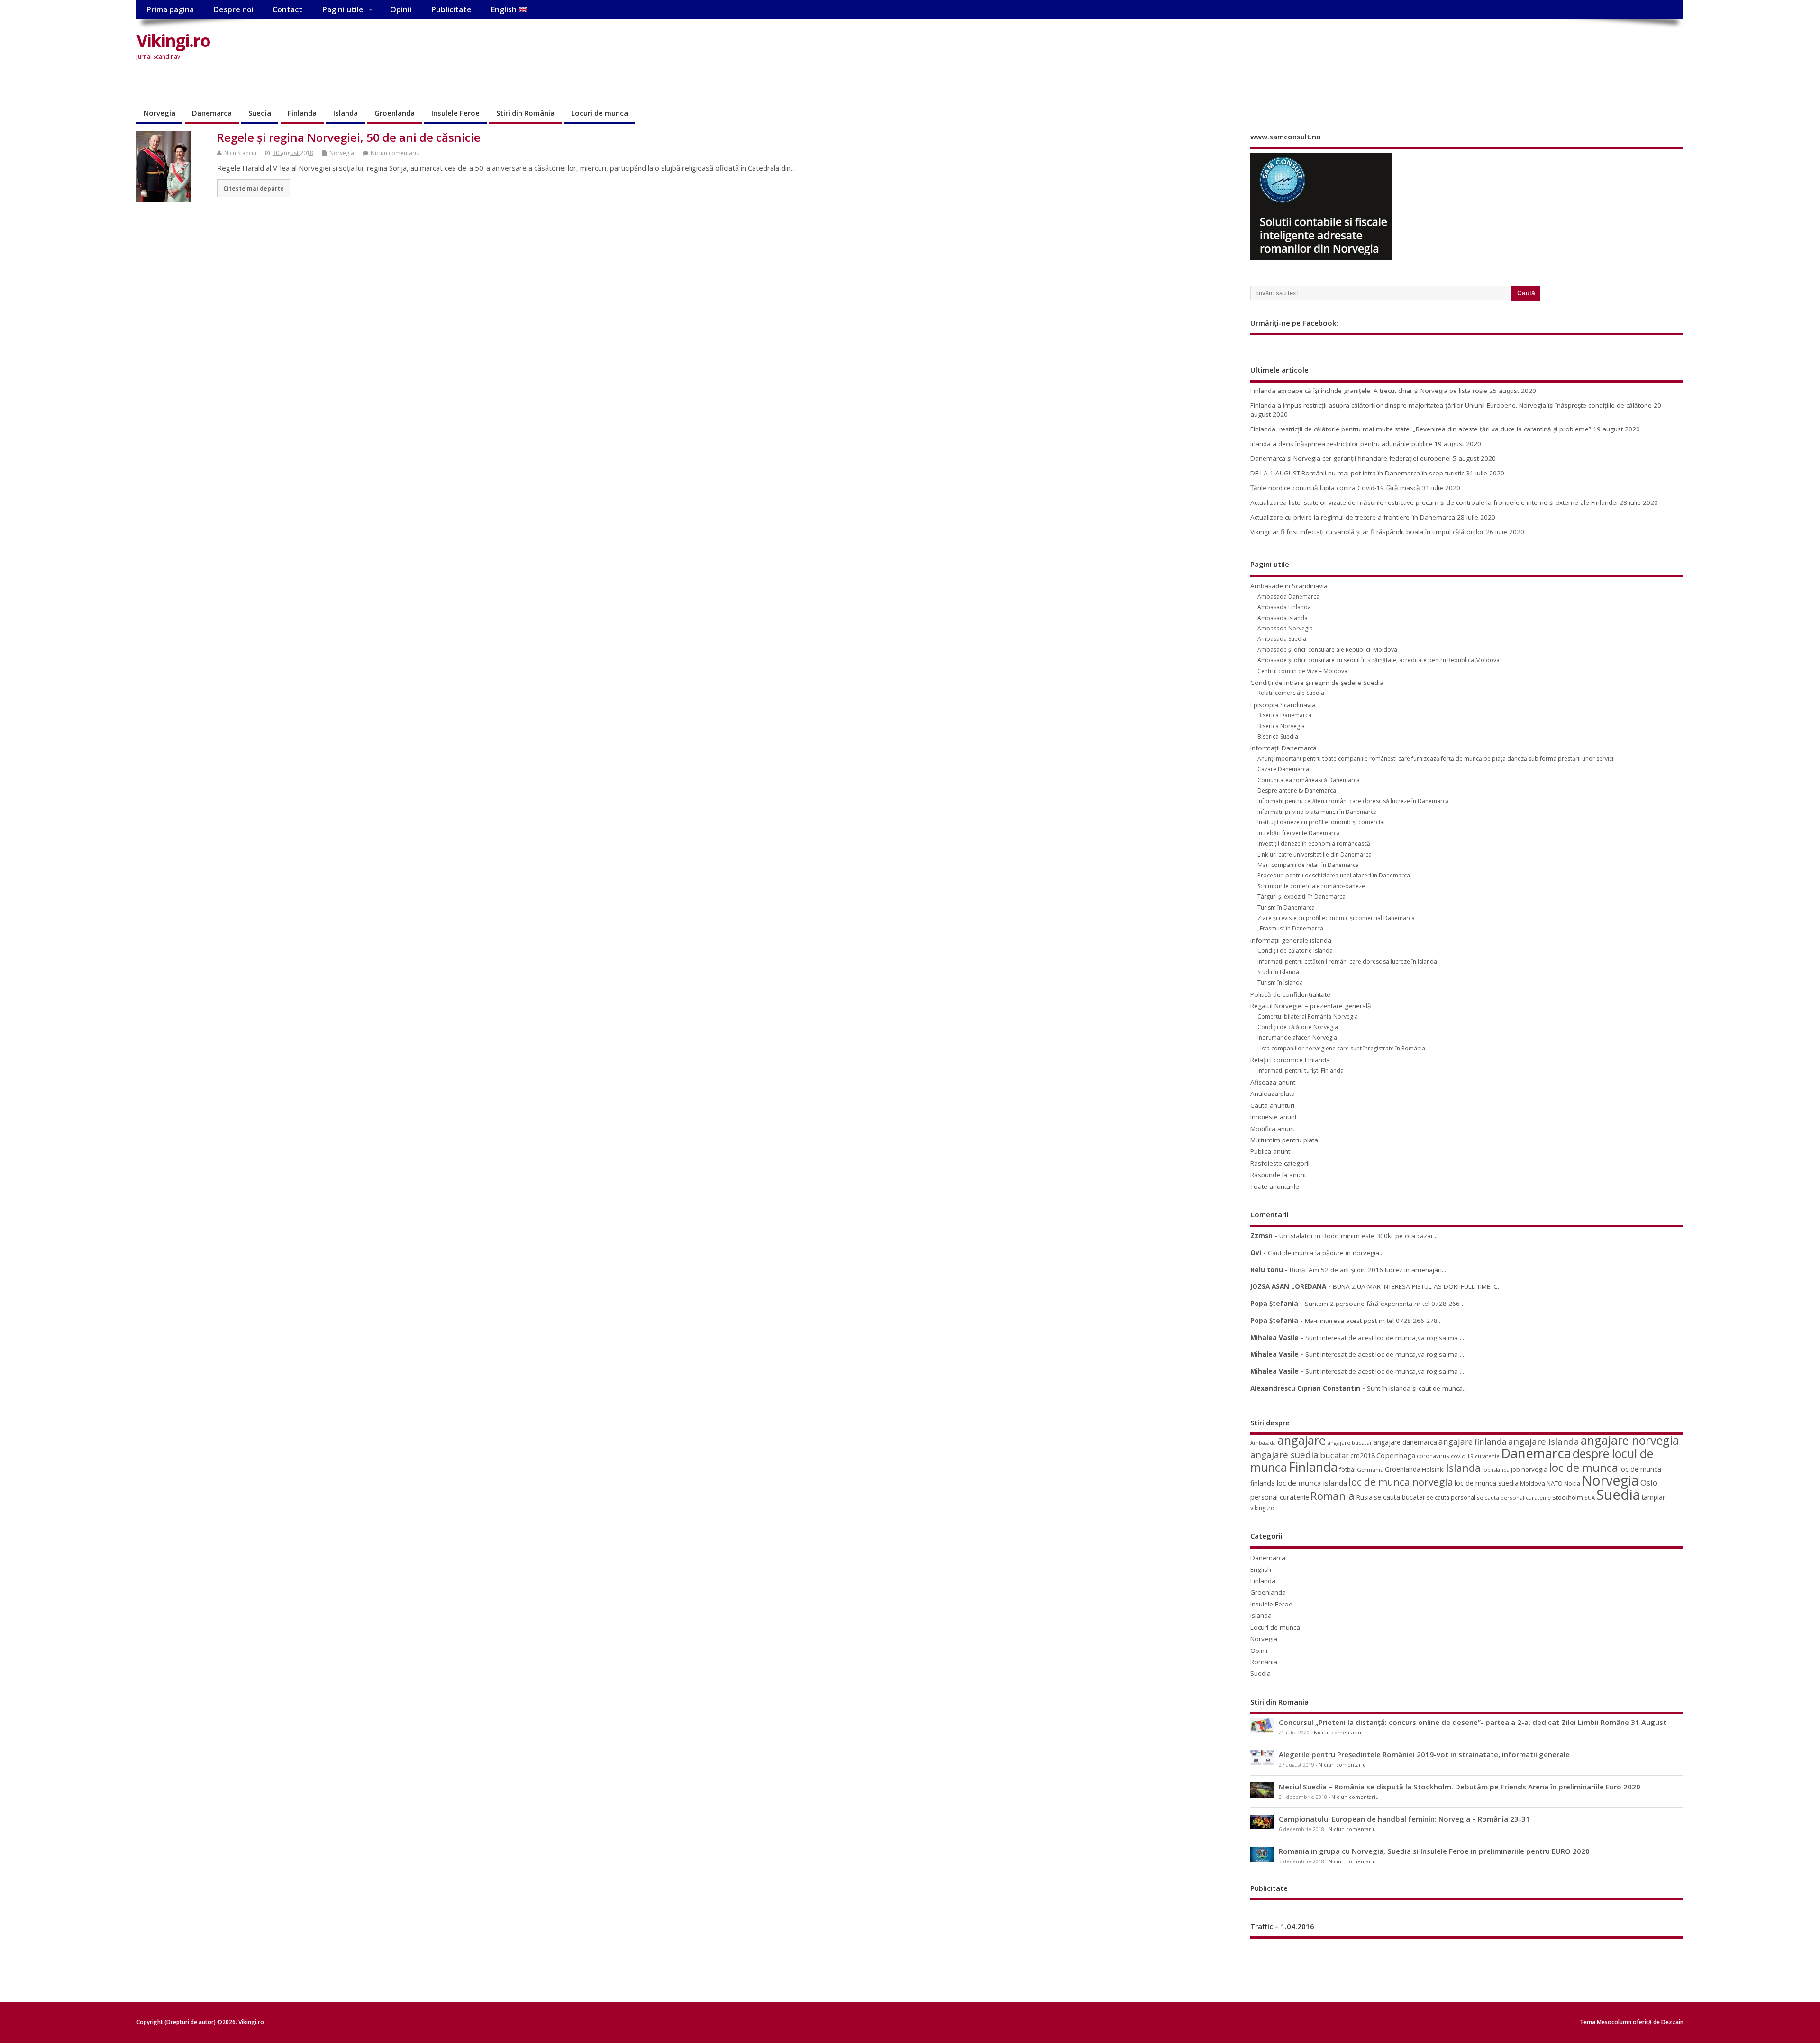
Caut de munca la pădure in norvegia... (1326, 1253)
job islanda (1496, 1470)
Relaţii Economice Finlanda (1290, 1060)
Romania (1333, 1496)
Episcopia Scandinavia (1283, 705)
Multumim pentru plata (1284, 1140)
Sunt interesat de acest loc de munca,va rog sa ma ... (1385, 1338)
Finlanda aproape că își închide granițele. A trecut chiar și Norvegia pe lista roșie (1369, 391)
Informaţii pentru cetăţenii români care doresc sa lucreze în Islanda (1347, 962)
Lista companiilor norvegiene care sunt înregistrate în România (1341, 1048)
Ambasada (1263, 1443)
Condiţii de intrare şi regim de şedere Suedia (1317, 683)
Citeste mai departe (254, 188)
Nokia (1572, 1483)
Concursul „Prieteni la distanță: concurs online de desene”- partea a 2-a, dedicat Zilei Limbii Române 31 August (1473, 1722)
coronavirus (1433, 1456)
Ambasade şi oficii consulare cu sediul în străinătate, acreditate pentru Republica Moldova (1379, 660)
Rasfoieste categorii (1280, 1163)
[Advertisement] (1503, 48)
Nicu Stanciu (240, 153)
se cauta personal (1451, 1497)
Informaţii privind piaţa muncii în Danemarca (1317, 812)
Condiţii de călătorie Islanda (1295, 951)
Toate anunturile (1275, 1186)
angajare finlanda (1473, 1442)
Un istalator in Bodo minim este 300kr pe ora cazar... (1358, 1236)
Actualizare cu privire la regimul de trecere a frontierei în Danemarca (1353, 517)
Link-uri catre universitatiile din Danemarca (1315, 854)
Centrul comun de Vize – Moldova (1302, 671)
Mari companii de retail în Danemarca (1308, 865)
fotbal (1347, 1469)
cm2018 (1363, 1455)
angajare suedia (1284, 1455)
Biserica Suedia (1278, 736)
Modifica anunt (1272, 1129)
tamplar (1653, 1497)
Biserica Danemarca (1284, 715)
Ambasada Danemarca (1288, 597)
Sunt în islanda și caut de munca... (1417, 1388)
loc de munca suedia (1487, 1483)
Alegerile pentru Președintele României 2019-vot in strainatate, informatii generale (1424, 1754)
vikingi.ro (1262, 1508)
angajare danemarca (1405, 1442)
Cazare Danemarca (1283, 769)
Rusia (1364, 1497)
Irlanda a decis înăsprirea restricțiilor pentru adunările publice (1341, 444)
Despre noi (233, 9)
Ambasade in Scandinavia (1289, 586)
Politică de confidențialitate (1290, 994)
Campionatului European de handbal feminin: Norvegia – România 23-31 (1404, 1819)
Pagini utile (343, 9)
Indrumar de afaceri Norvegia (1297, 1037)
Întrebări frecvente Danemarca (1299, 833)
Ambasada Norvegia (1285, 628)
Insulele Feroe (455, 113)
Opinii (401, 9)
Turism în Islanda (1280, 982)
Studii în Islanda (1278, 972)
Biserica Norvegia (1281, 726)
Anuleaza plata (1273, 1094)
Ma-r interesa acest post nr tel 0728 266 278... (1373, 1321)
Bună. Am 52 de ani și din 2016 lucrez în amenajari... (1368, 1270)
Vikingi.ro (173, 41)
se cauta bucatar (1400, 1497)
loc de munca (1583, 1468)
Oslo (1649, 1482)
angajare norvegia (1630, 1440)
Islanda (346, 113)
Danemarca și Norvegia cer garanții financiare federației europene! (1351, 458)
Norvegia (159, 113)
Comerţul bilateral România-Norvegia (1308, 1017)
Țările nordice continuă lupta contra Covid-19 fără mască (1335, 488)
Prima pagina (170, 9)
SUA (1590, 1498)
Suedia (260, 113)
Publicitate (451, 9)
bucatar (1334, 1455)
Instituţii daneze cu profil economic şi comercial (1321, 822)
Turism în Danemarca (1286, 907)
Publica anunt (1270, 1151)
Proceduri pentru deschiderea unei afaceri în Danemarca (1334, 875)
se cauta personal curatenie (1514, 1498)
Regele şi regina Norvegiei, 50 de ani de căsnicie (349, 137)
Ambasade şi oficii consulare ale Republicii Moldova (1327, 650)
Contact (287, 9)
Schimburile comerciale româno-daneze (1311, 886)
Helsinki (1433, 1470)
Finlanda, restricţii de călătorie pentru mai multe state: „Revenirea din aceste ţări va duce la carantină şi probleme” (1421, 429)
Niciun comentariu (395, 153)
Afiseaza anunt (1273, 1082)
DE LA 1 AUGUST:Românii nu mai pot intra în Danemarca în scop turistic (1357, 473)
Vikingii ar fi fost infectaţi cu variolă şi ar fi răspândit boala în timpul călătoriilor (1367, 532)
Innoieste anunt (1274, 1117)
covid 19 (1462, 1456)
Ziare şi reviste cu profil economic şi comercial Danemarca (1336, 918)
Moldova (1533, 1483)
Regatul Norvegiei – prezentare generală (1311, 1006)
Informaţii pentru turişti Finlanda (1301, 1071)
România (1264, 1662)
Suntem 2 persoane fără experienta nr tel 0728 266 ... (1385, 1304)
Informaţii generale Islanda (1291, 940)
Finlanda (302, 113)
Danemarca (212, 113)
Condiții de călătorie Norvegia (1298, 1027)
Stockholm (1568, 1497)
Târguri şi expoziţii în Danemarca (1301, 897)
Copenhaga (1396, 1455)
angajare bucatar (1350, 1443)
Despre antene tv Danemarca (1297, 790)
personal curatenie (1280, 1497)
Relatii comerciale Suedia (1291, 693)
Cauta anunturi (1272, 1105)
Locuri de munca (600, 113)
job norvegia (1529, 1469)
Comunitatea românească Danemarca (1309, 780)
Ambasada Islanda (1283, 618)
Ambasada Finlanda (1284, 607)
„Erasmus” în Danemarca (1290, 928)
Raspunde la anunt (1278, 1175)
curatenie (1487, 1456)
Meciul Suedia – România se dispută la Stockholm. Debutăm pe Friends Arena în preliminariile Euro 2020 (1460, 1787)
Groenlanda (395, 113)
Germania (1370, 1470)
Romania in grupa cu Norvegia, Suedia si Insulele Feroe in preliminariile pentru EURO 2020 (1434, 1851)
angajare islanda (1544, 1441)
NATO (1555, 1483)
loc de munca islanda (1312, 1483)
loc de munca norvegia (1401, 1482)
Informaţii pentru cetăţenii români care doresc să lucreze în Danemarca (1353, 801)
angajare (1301, 1440)
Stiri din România (525, 113)
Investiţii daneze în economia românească (1314, 844)
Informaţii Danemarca (1283, 748)
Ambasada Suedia (1282, 639)
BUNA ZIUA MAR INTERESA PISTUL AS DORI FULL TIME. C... (1417, 1286)
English (505, 9)
